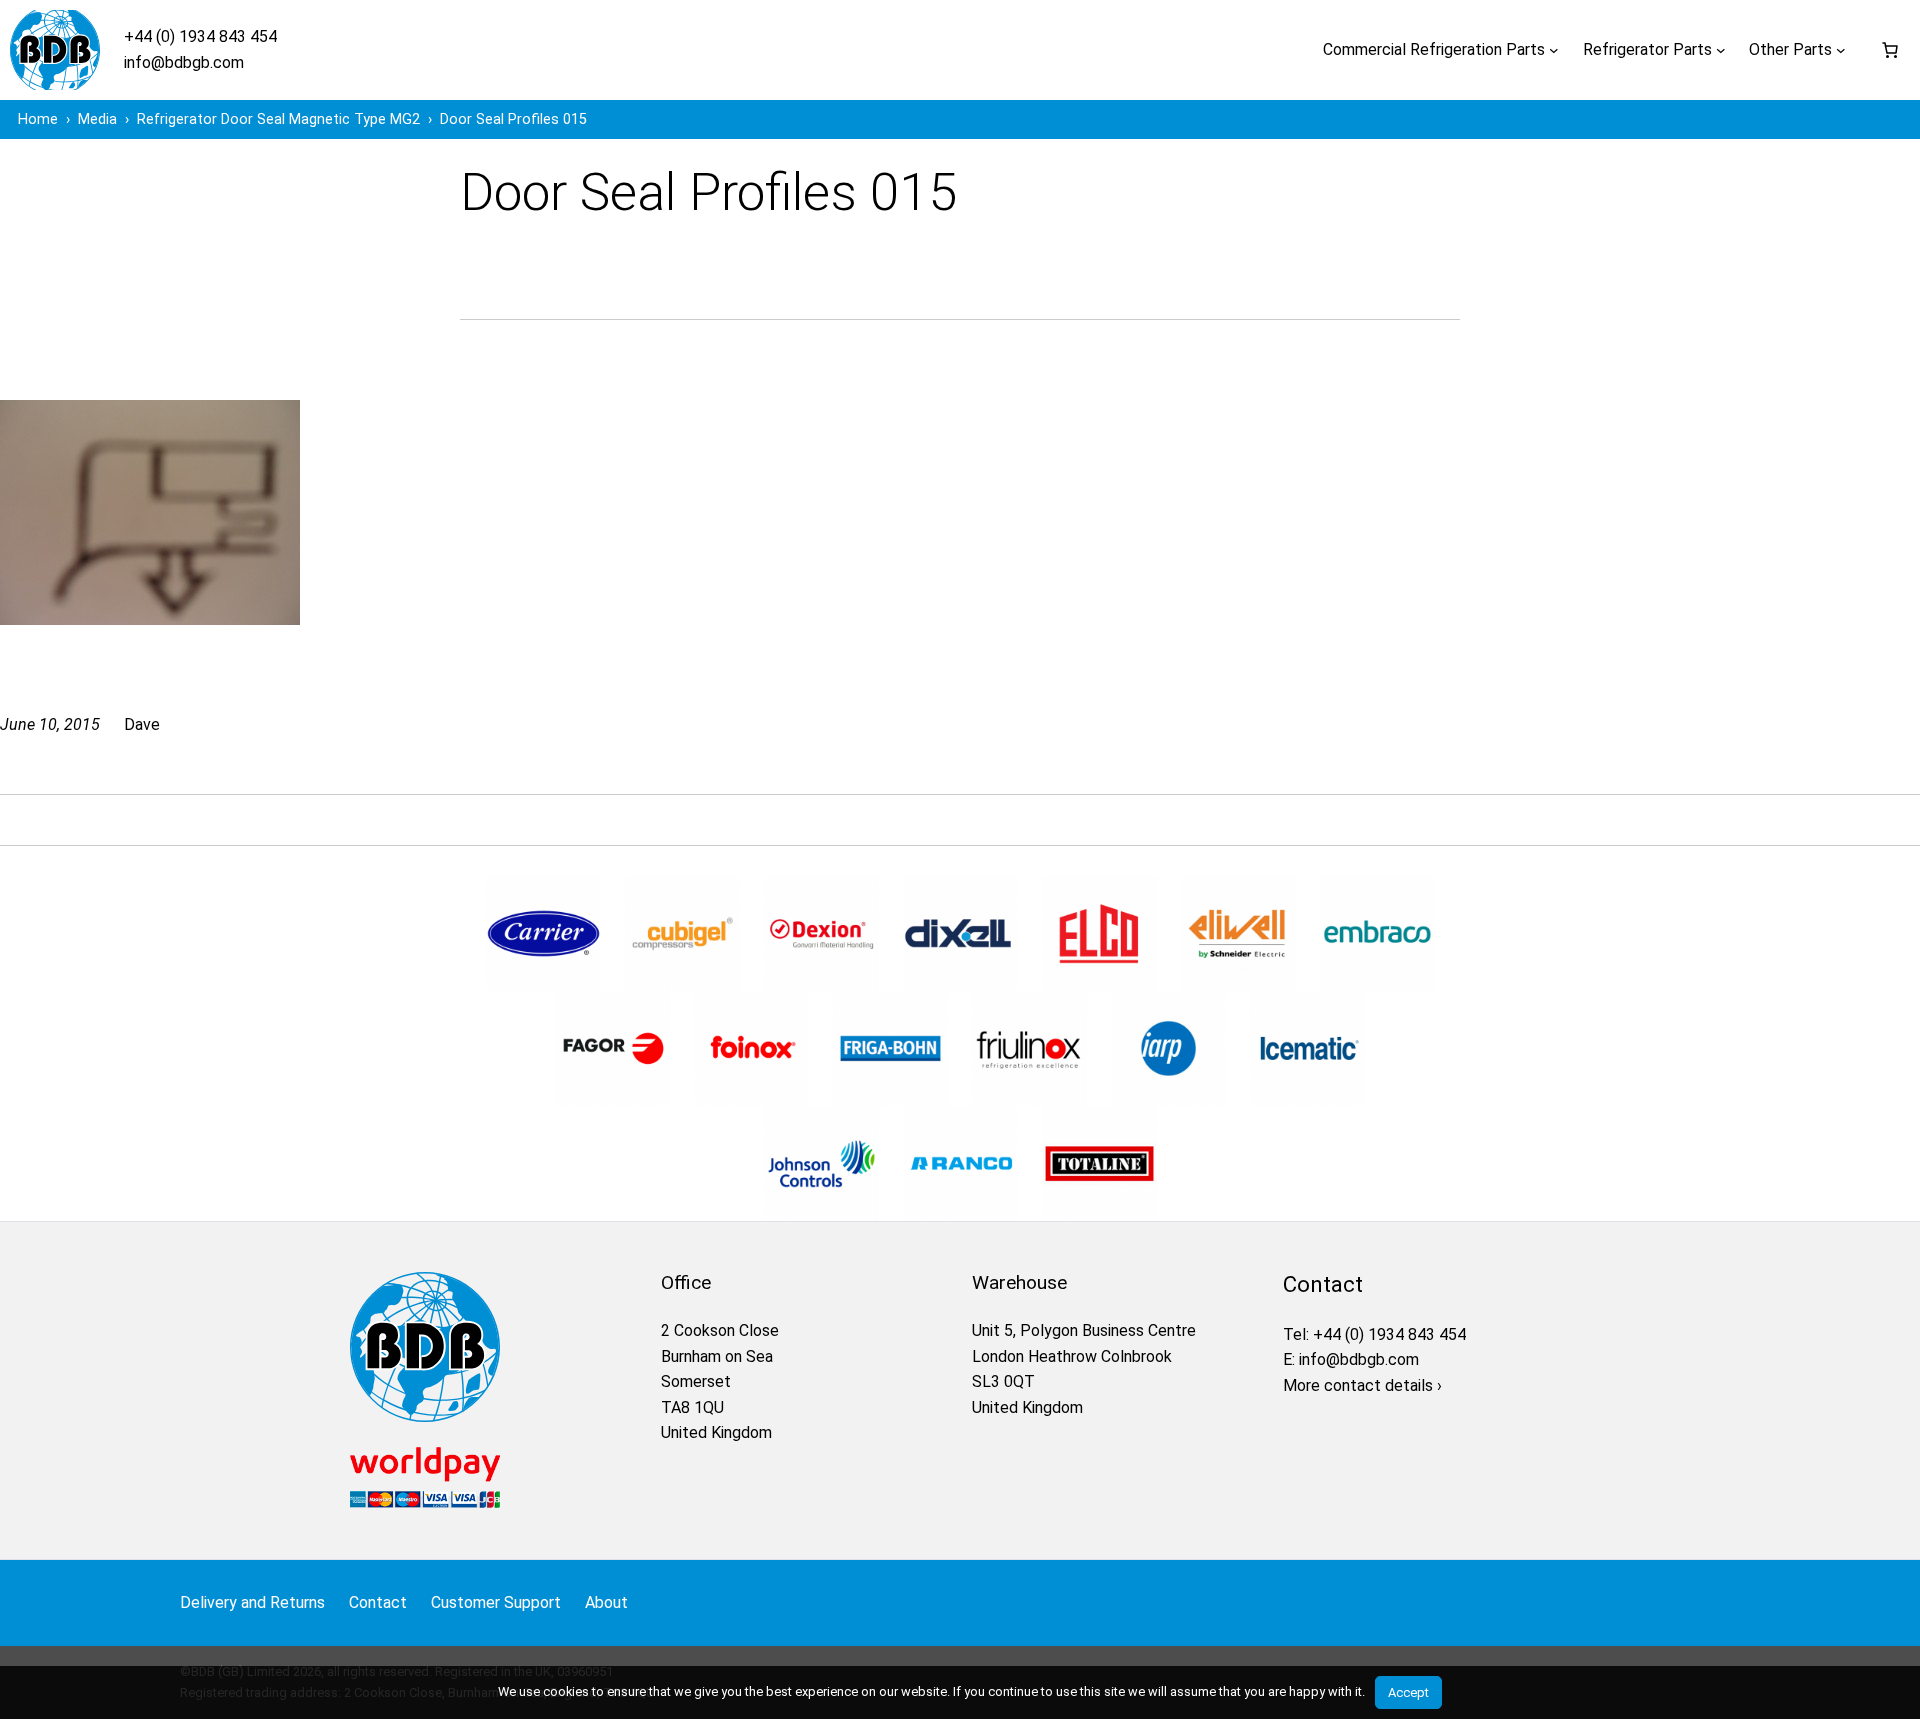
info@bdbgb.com (184, 62)
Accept (1408, 1692)
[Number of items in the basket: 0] (1890, 50)
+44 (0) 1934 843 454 (200, 36)
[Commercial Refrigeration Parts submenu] (1554, 50)
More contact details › (1362, 1385)
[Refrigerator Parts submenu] (1721, 50)
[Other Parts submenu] (1841, 50)
